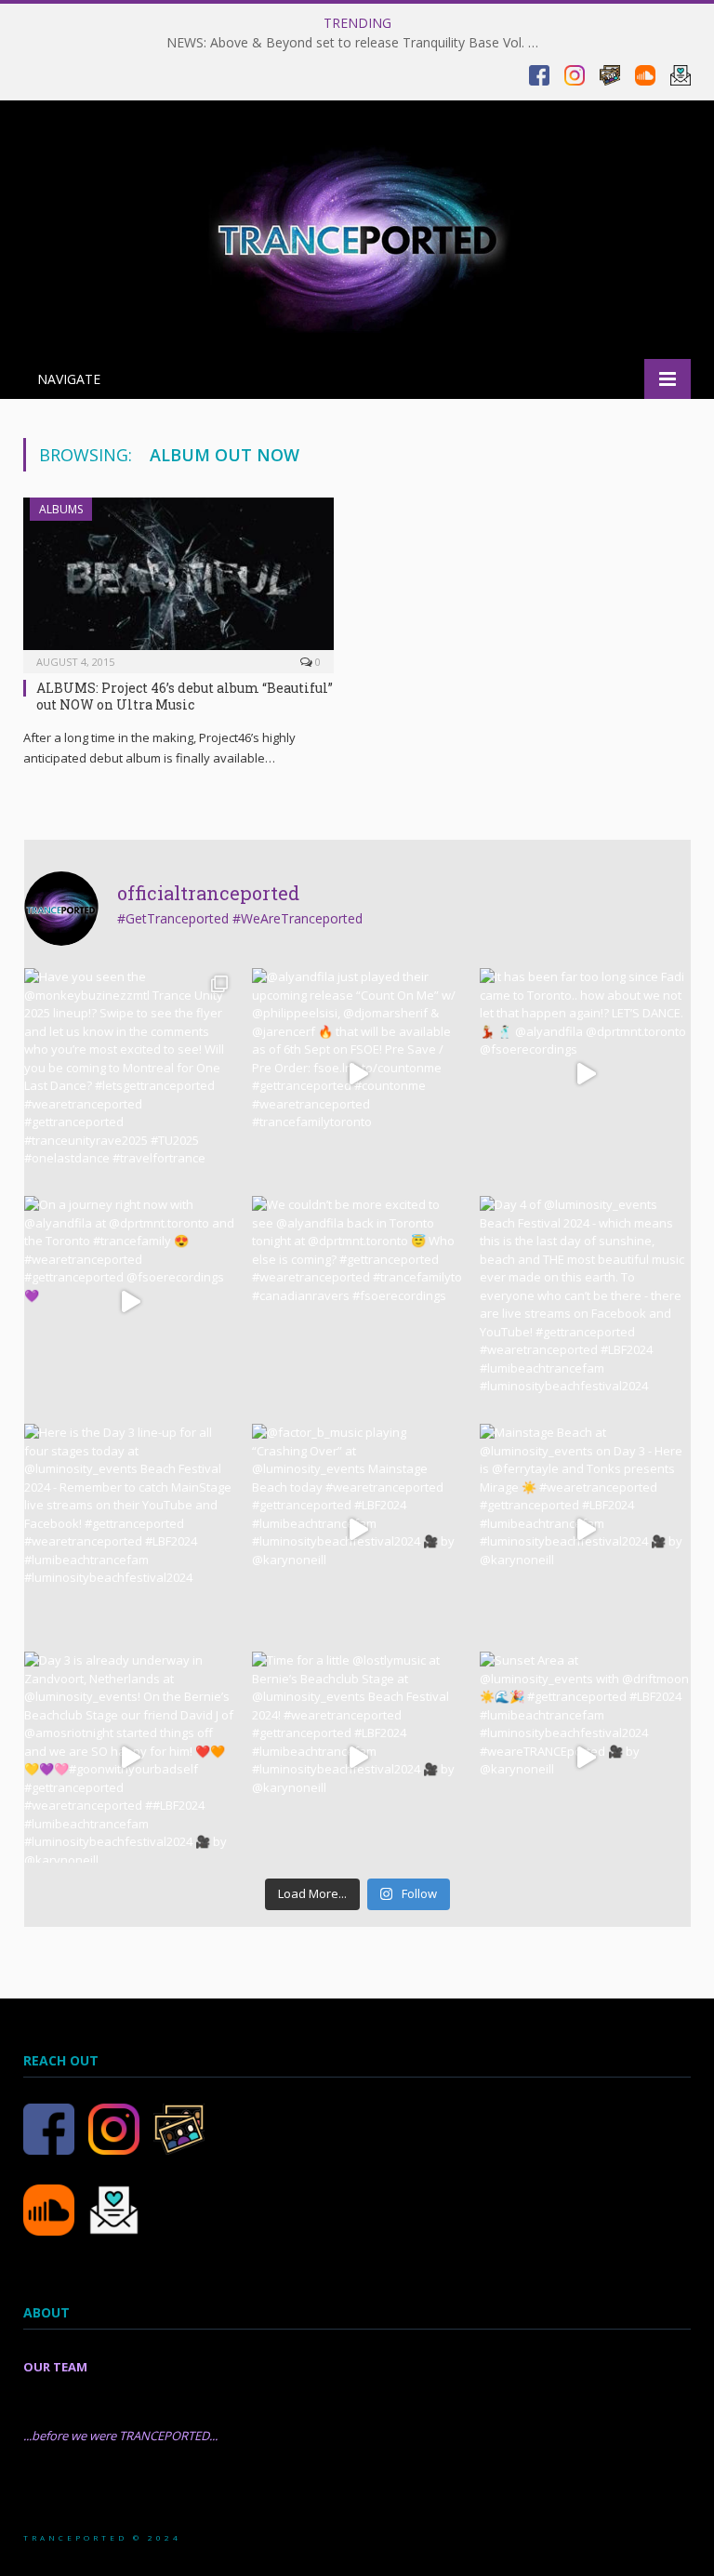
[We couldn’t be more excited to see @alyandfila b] (357, 1301)
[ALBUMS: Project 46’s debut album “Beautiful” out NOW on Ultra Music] (178, 579)
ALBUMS (61, 509)
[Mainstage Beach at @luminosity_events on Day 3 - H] (585, 1529)
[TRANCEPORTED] (357, 232)
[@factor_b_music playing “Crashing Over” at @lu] (357, 1529)
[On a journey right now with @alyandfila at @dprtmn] (130, 1301)
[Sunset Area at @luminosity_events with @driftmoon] (585, 1757)
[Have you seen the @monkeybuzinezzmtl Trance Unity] (130, 1074)
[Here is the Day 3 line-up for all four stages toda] (130, 1529)
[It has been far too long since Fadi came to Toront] (585, 1074)
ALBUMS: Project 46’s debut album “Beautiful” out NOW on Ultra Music (185, 696)
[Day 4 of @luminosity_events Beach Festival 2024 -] (585, 1301)
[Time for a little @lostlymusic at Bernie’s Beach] (357, 1757)
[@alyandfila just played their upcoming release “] (357, 1074)
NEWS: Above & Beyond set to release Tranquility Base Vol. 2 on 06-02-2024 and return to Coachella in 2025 (357, 43)
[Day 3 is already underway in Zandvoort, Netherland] (130, 1757)
